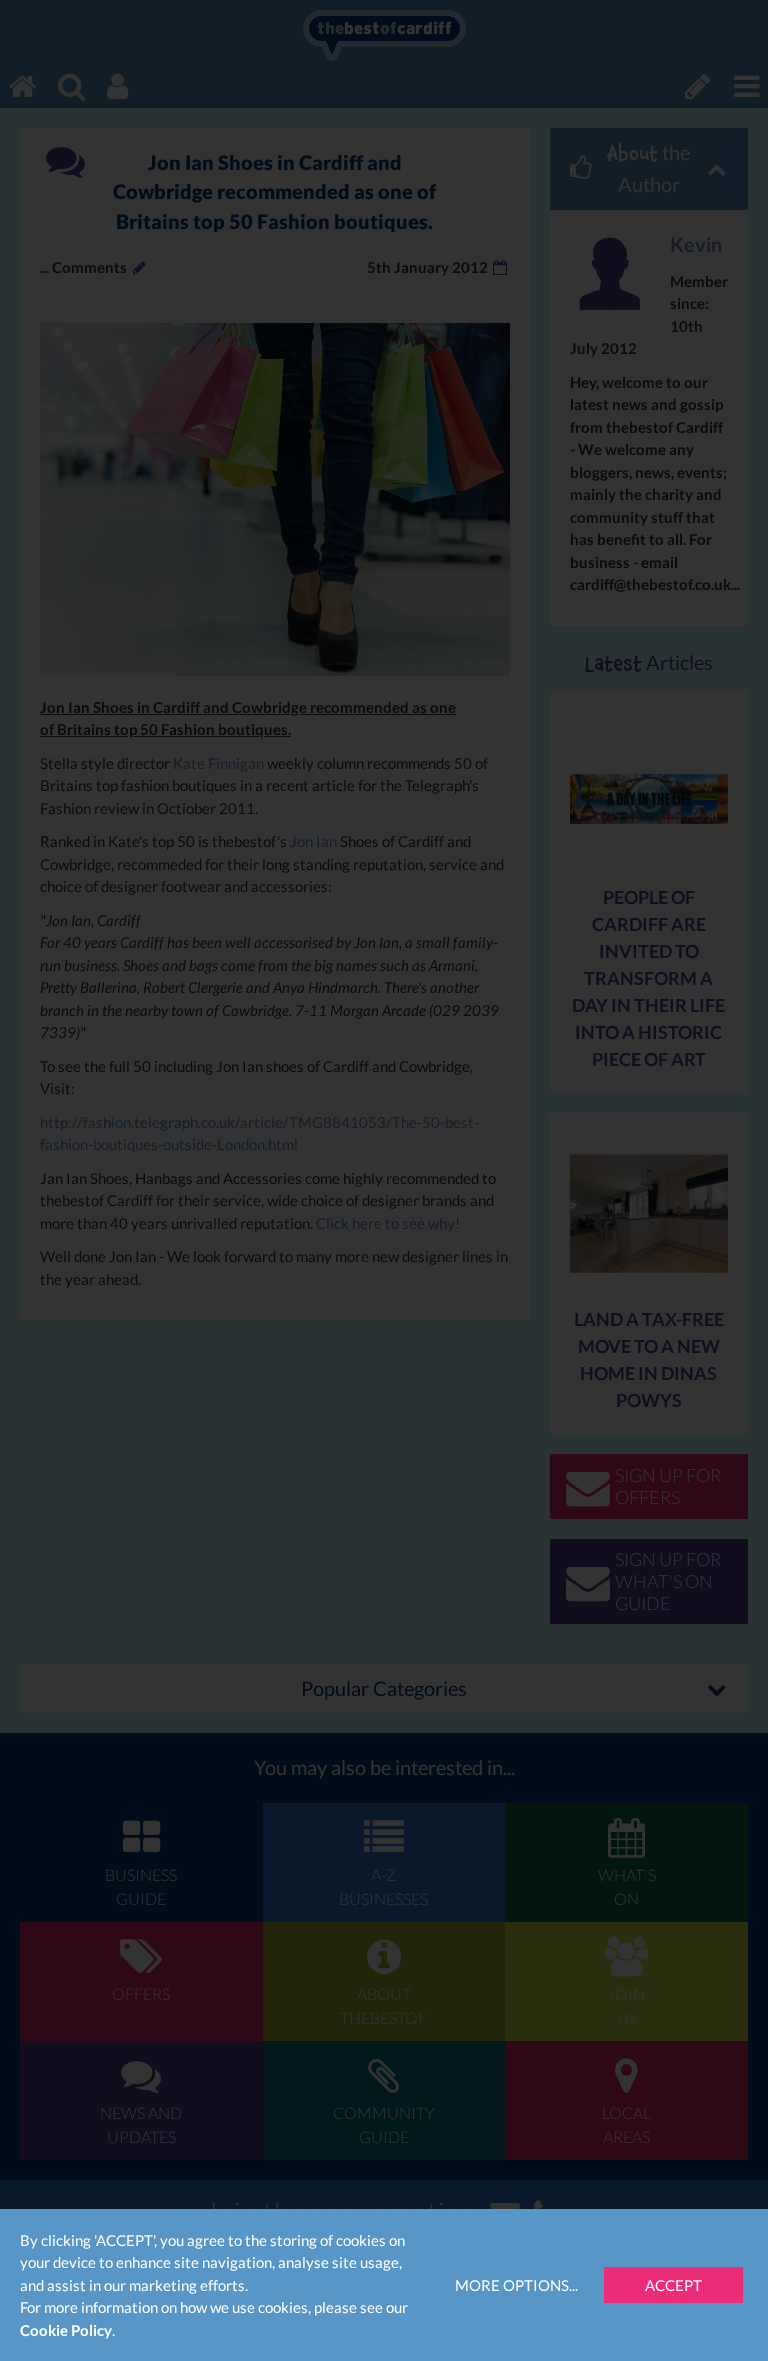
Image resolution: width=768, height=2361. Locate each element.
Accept (673, 2285)
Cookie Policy (66, 2330)
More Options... (516, 2285)
